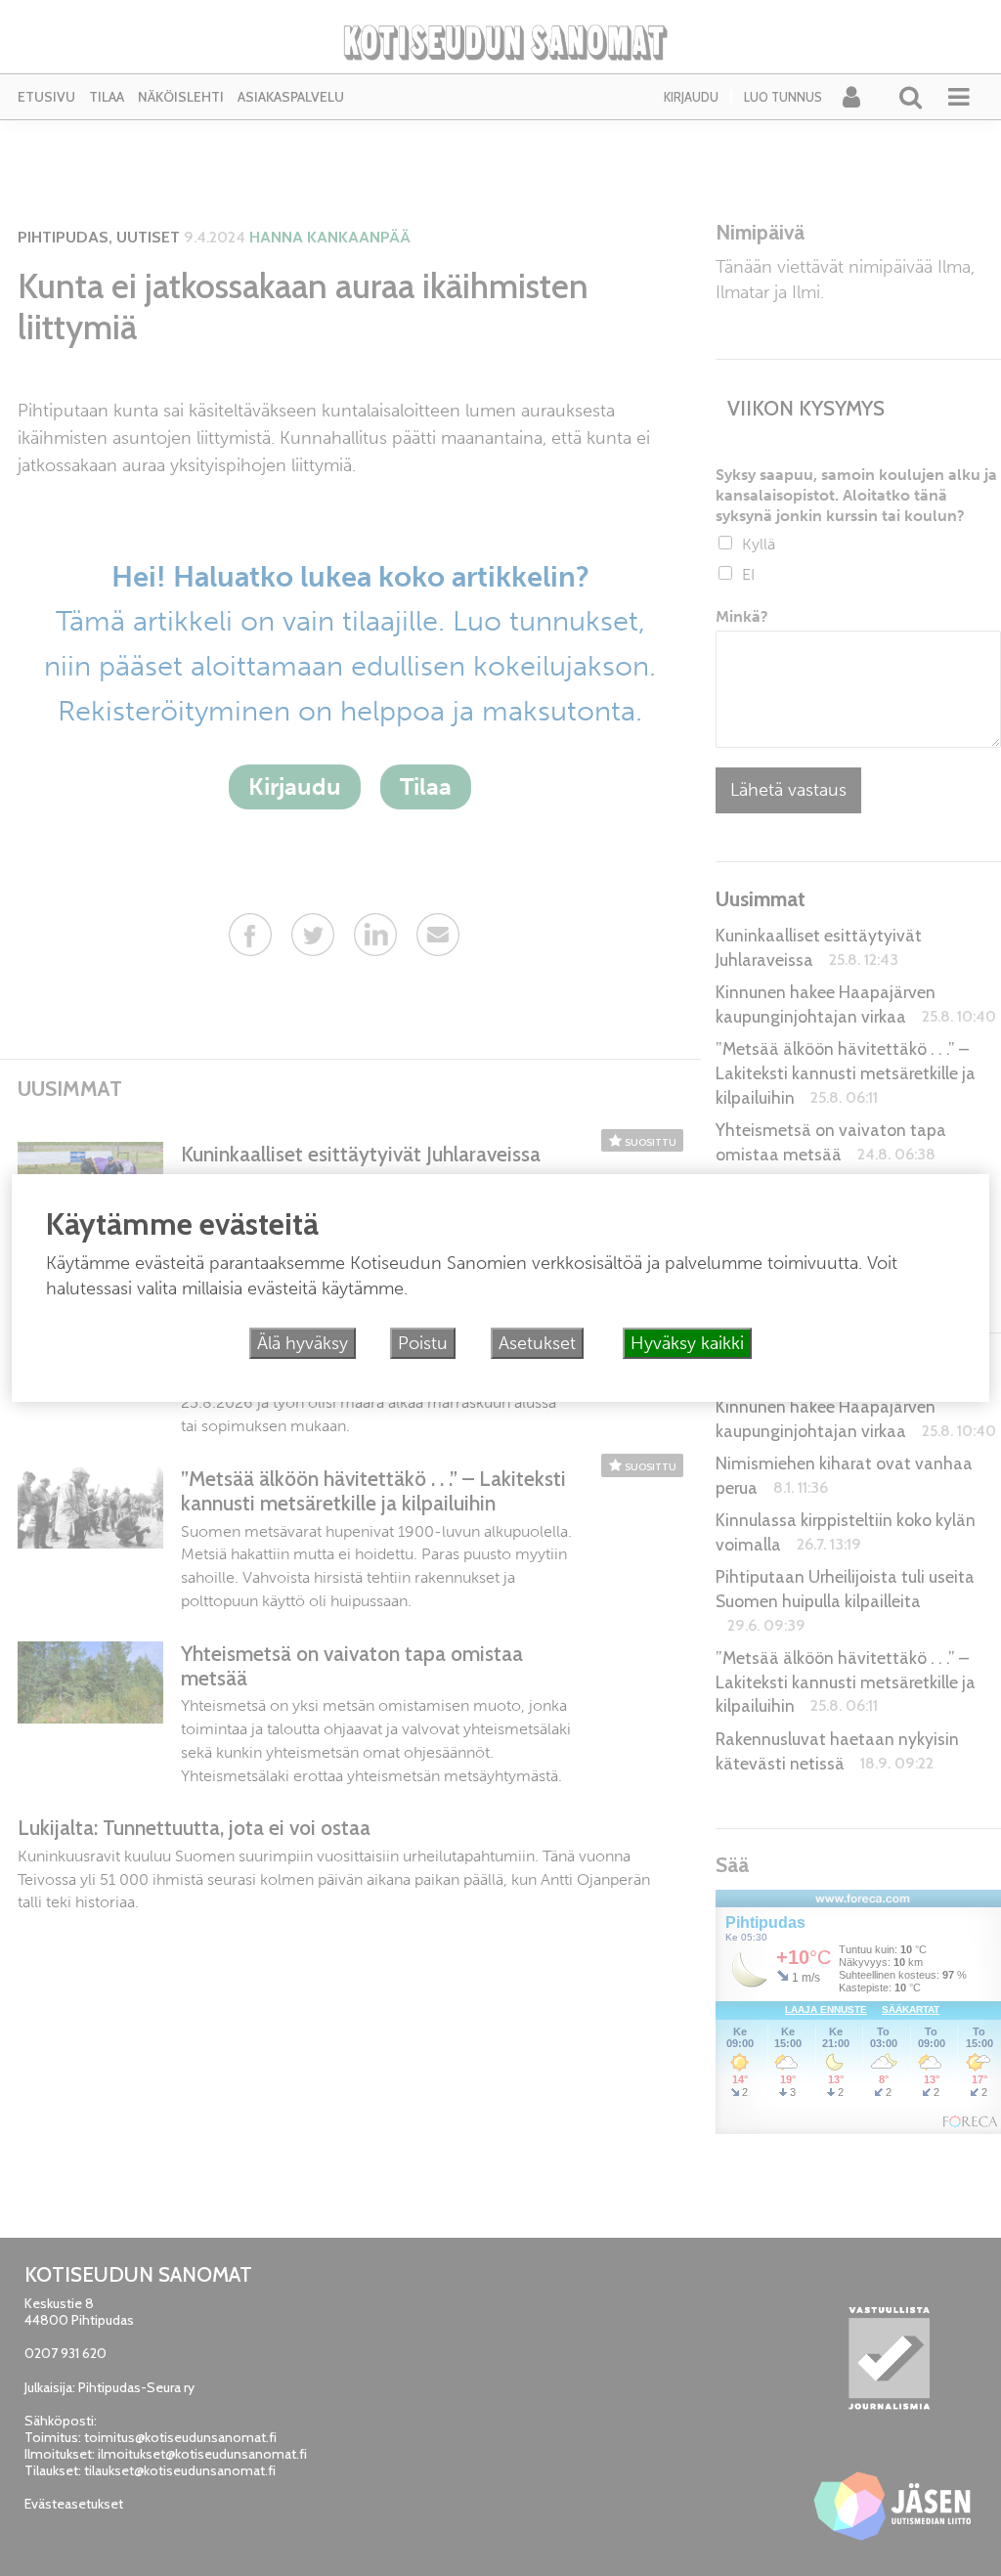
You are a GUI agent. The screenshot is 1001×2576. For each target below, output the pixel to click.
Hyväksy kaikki (687, 1343)
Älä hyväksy (303, 1343)
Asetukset (537, 1343)
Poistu (423, 1343)
